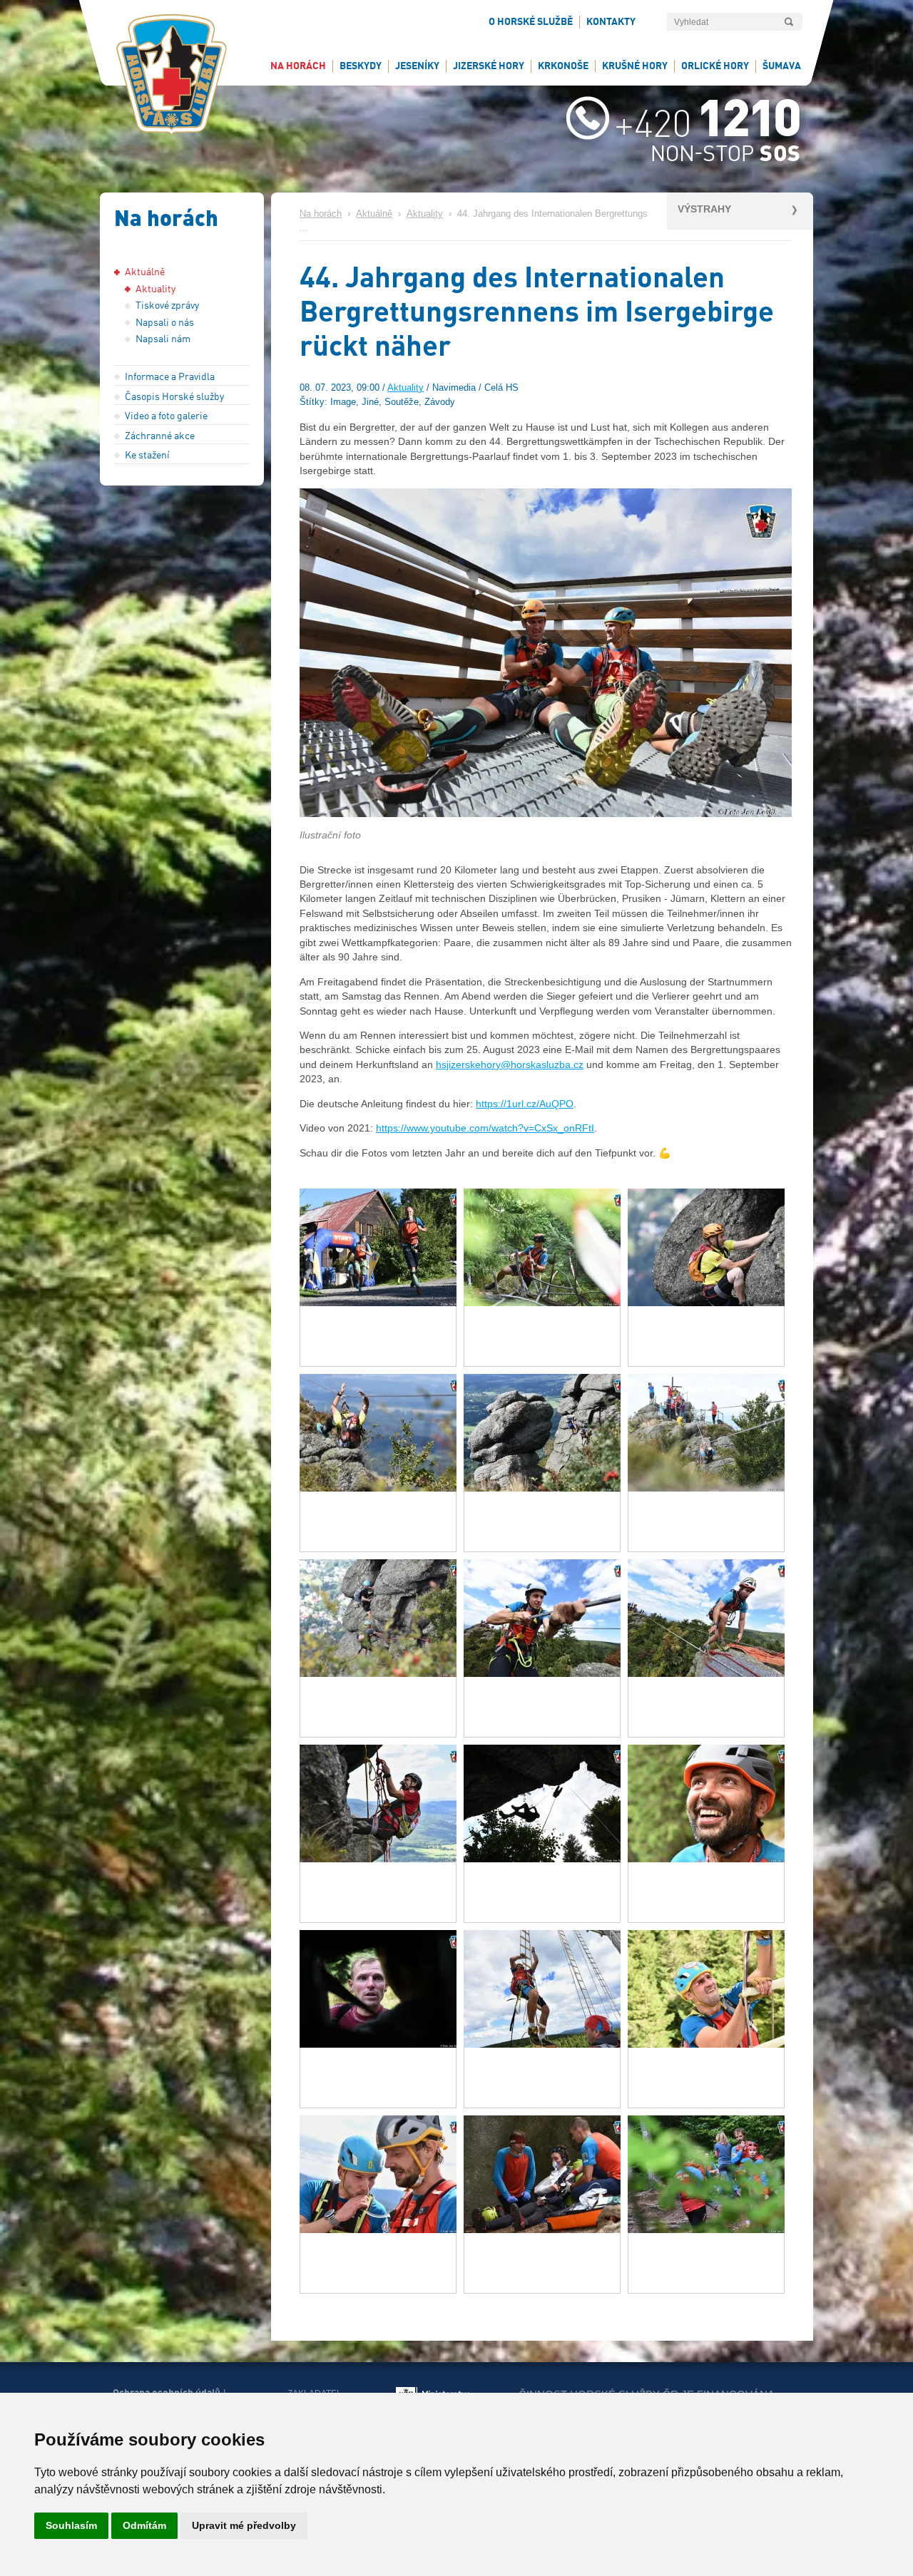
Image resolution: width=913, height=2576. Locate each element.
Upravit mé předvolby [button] (244, 2525)
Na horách (321, 214)
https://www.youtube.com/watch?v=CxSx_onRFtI (485, 1128)
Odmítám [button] (144, 2525)
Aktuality (425, 214)
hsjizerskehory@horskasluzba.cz (510, 1064)
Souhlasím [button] (71, 2525)
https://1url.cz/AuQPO (525, 1104)
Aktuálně (374, 214)
